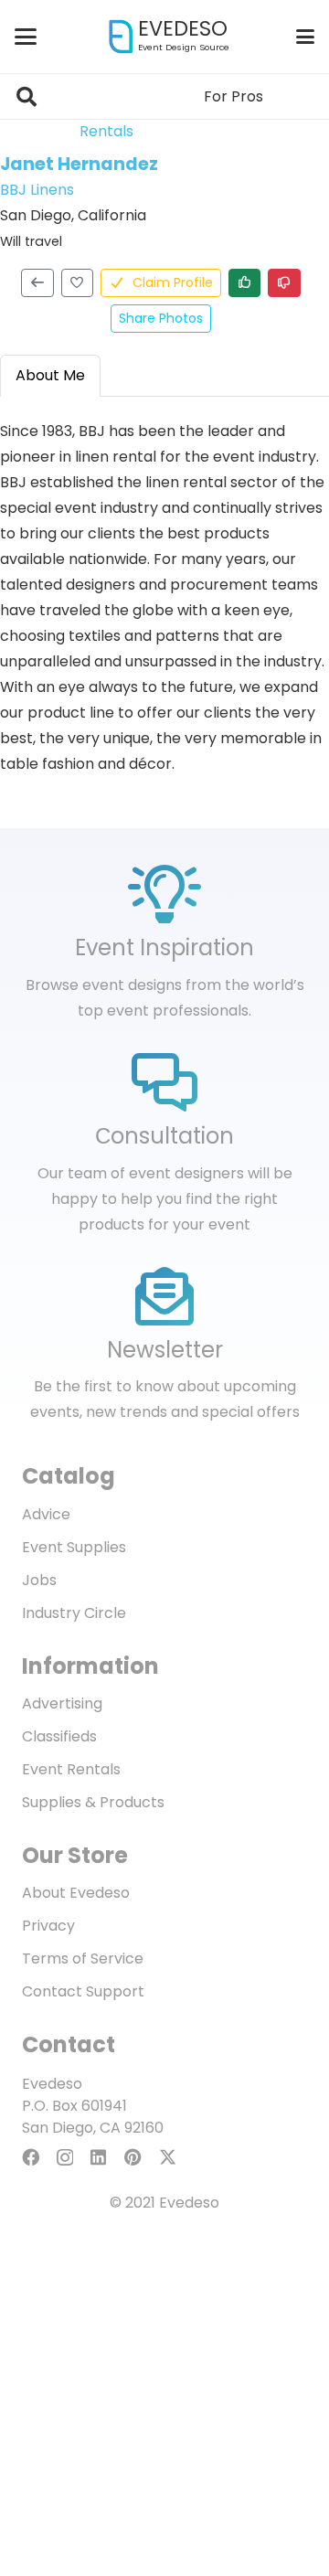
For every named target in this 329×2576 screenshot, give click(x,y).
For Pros (233, 96)
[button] (26, 37)
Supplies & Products (93, 1802)
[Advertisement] (164, 2411)
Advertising (62, 1703)
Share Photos (161, 318)
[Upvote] (245, 283)
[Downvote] (284, 283)
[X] (168, 2157)
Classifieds (59, 1736)
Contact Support (83, 1991)
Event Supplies (74, 1547)
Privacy (48, 1926)
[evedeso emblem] (121, 37)
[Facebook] (31, 2157)
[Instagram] (65, 2158)
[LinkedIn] (98, 2157)
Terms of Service (83, 1959)
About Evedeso (76, 1893)
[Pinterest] (133, 2157)
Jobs (39, 1580)
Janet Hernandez (79, 164)
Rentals (106, 131)
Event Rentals (71, 1769)
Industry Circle (74, 1613)
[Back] (37, 283)
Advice (46, 1514)
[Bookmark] (78, 283)
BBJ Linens (37, 190)
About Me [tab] (50, 375)
